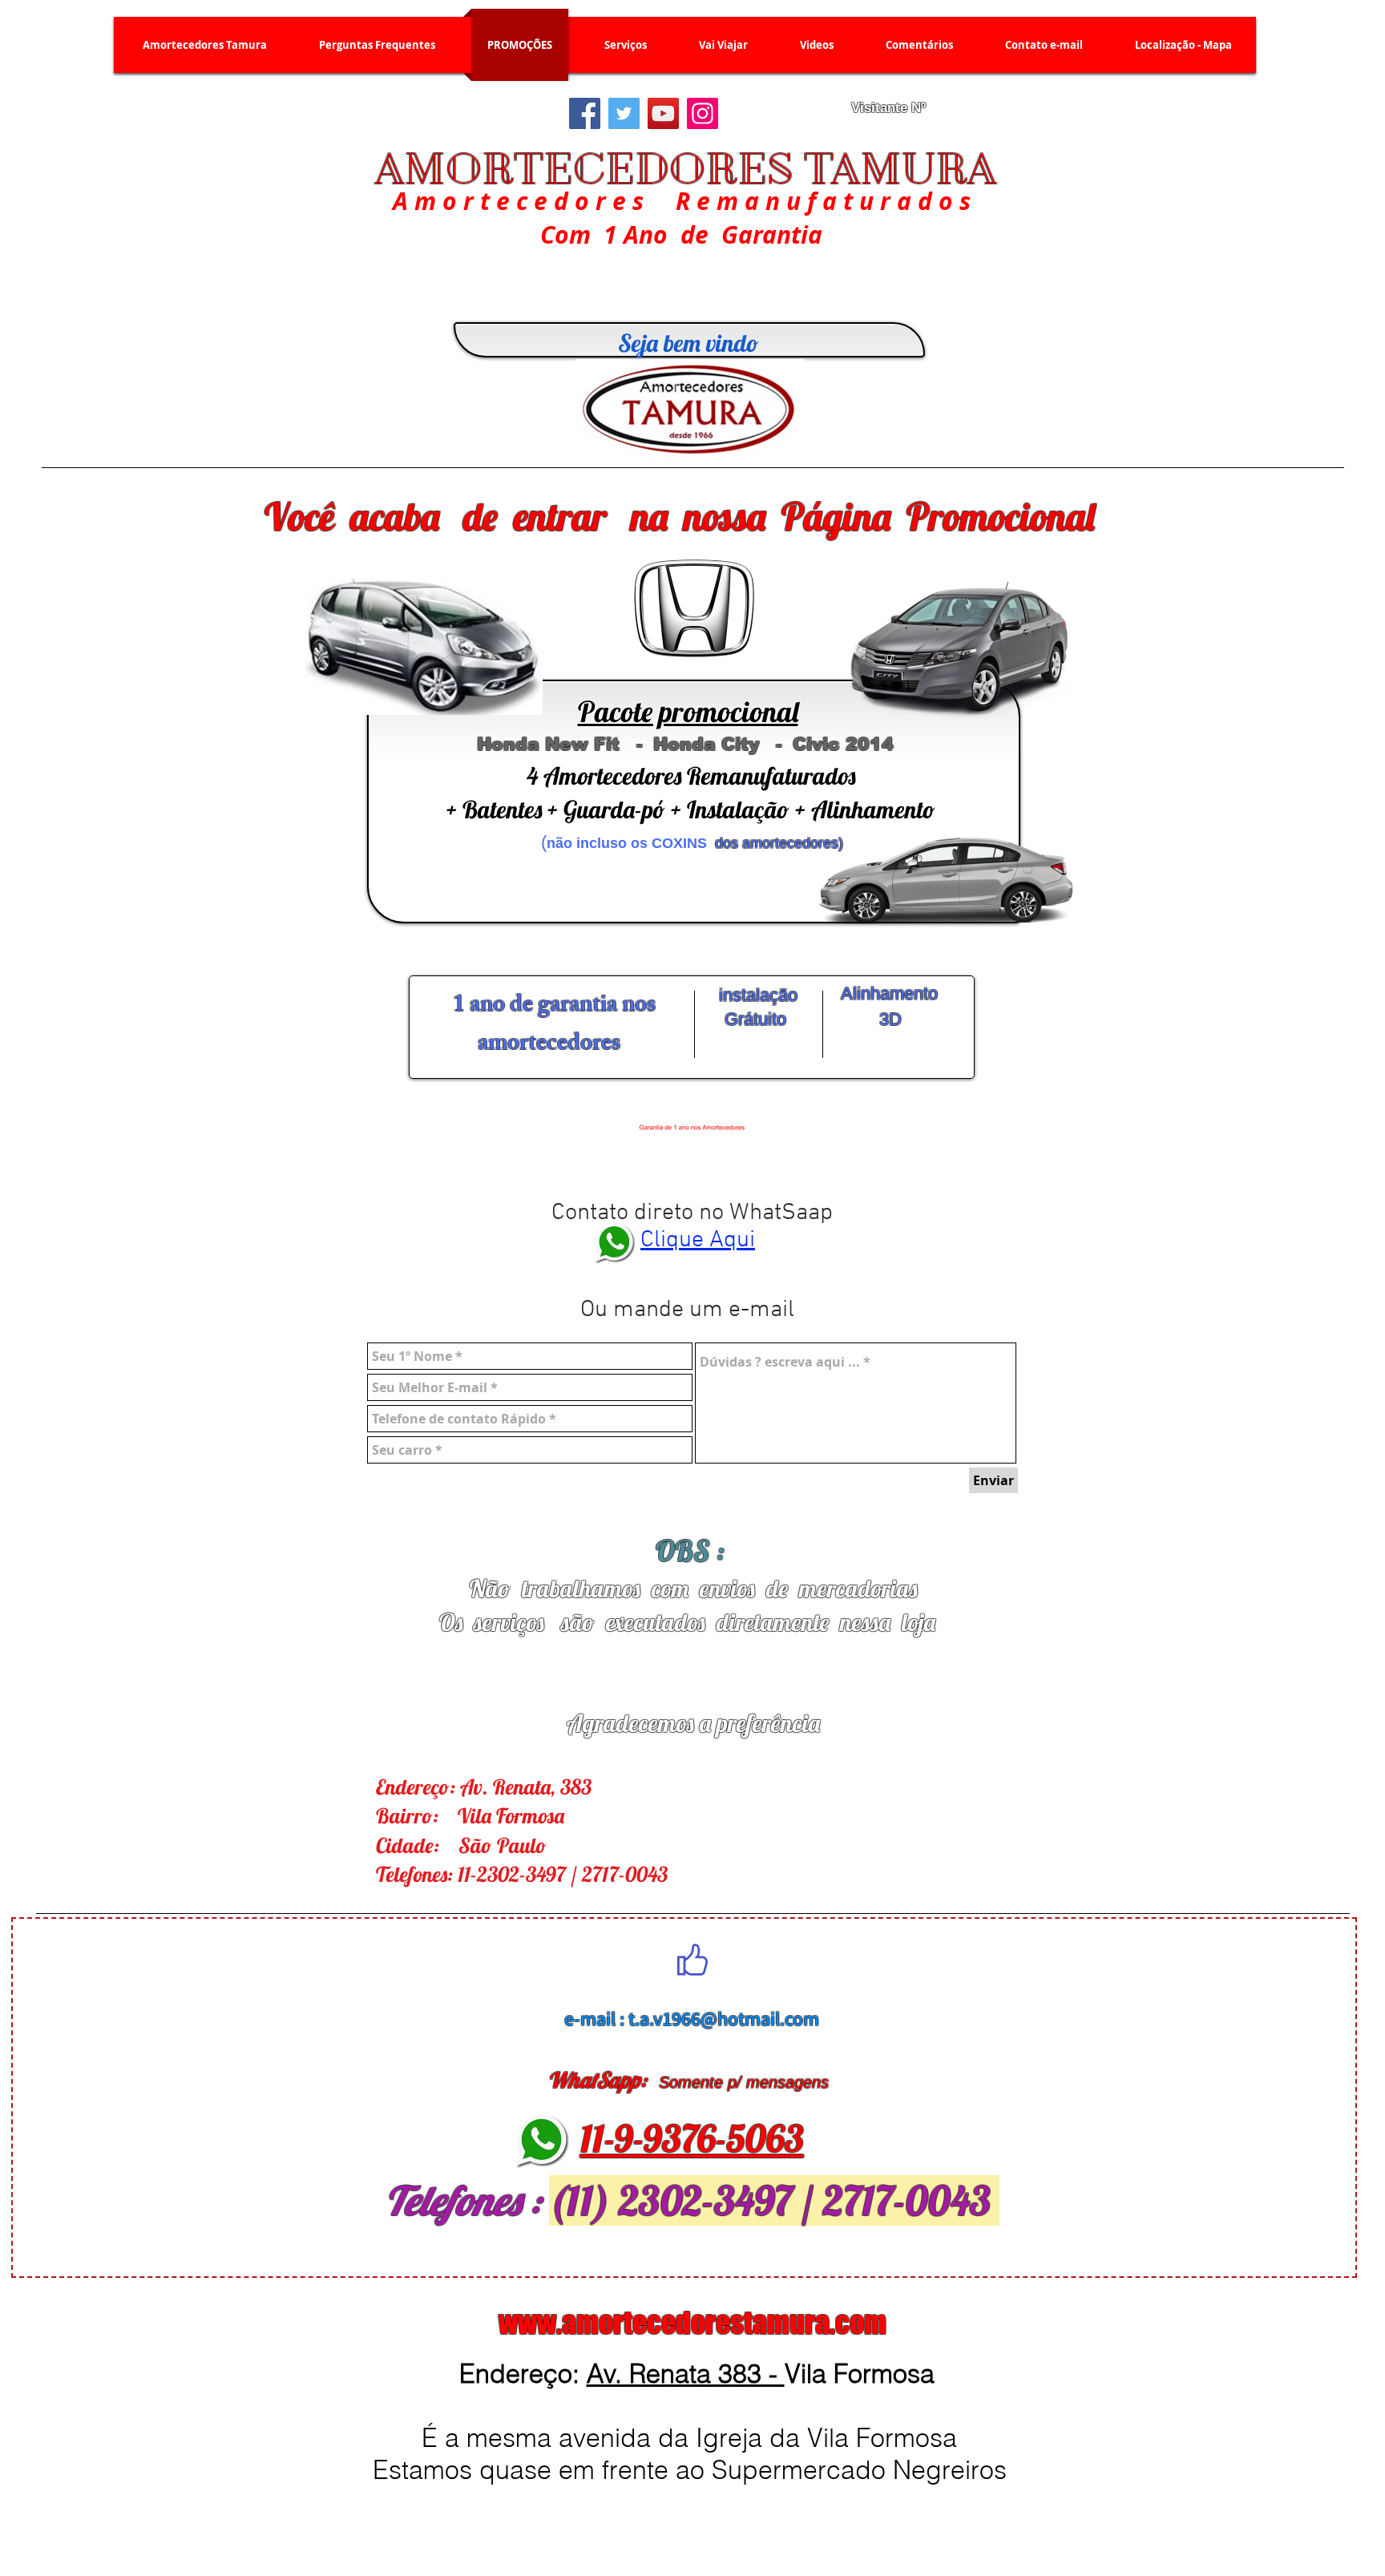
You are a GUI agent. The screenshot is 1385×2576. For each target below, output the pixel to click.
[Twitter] (624, 113)
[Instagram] (703, 113)
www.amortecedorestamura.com (692, 2323)
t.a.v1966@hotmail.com (724, 2018)
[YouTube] (663, 113)
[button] (626, 45)
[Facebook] (585, 113)
